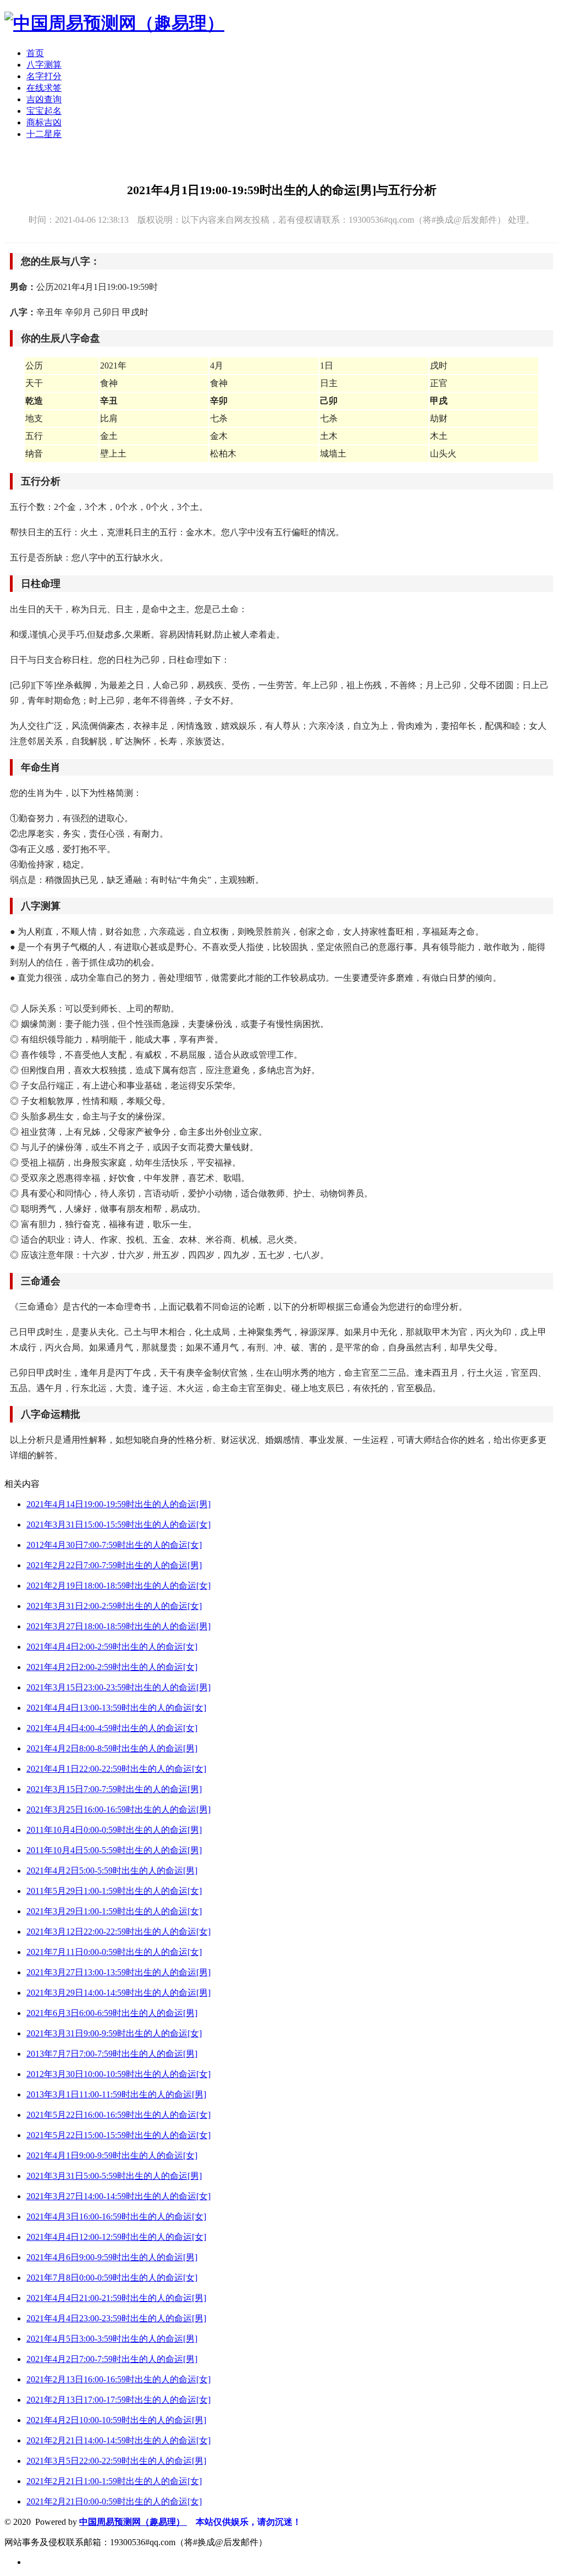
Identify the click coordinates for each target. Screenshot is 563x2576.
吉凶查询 (44, 99)
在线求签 (44, 88)
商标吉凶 (44, 122)
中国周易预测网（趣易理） (133, 2522)
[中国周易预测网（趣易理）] (114, 23)
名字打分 (44, 76)
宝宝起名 (44, 111)
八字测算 (44, 65)
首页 (35, 53)
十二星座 (44, 134)
